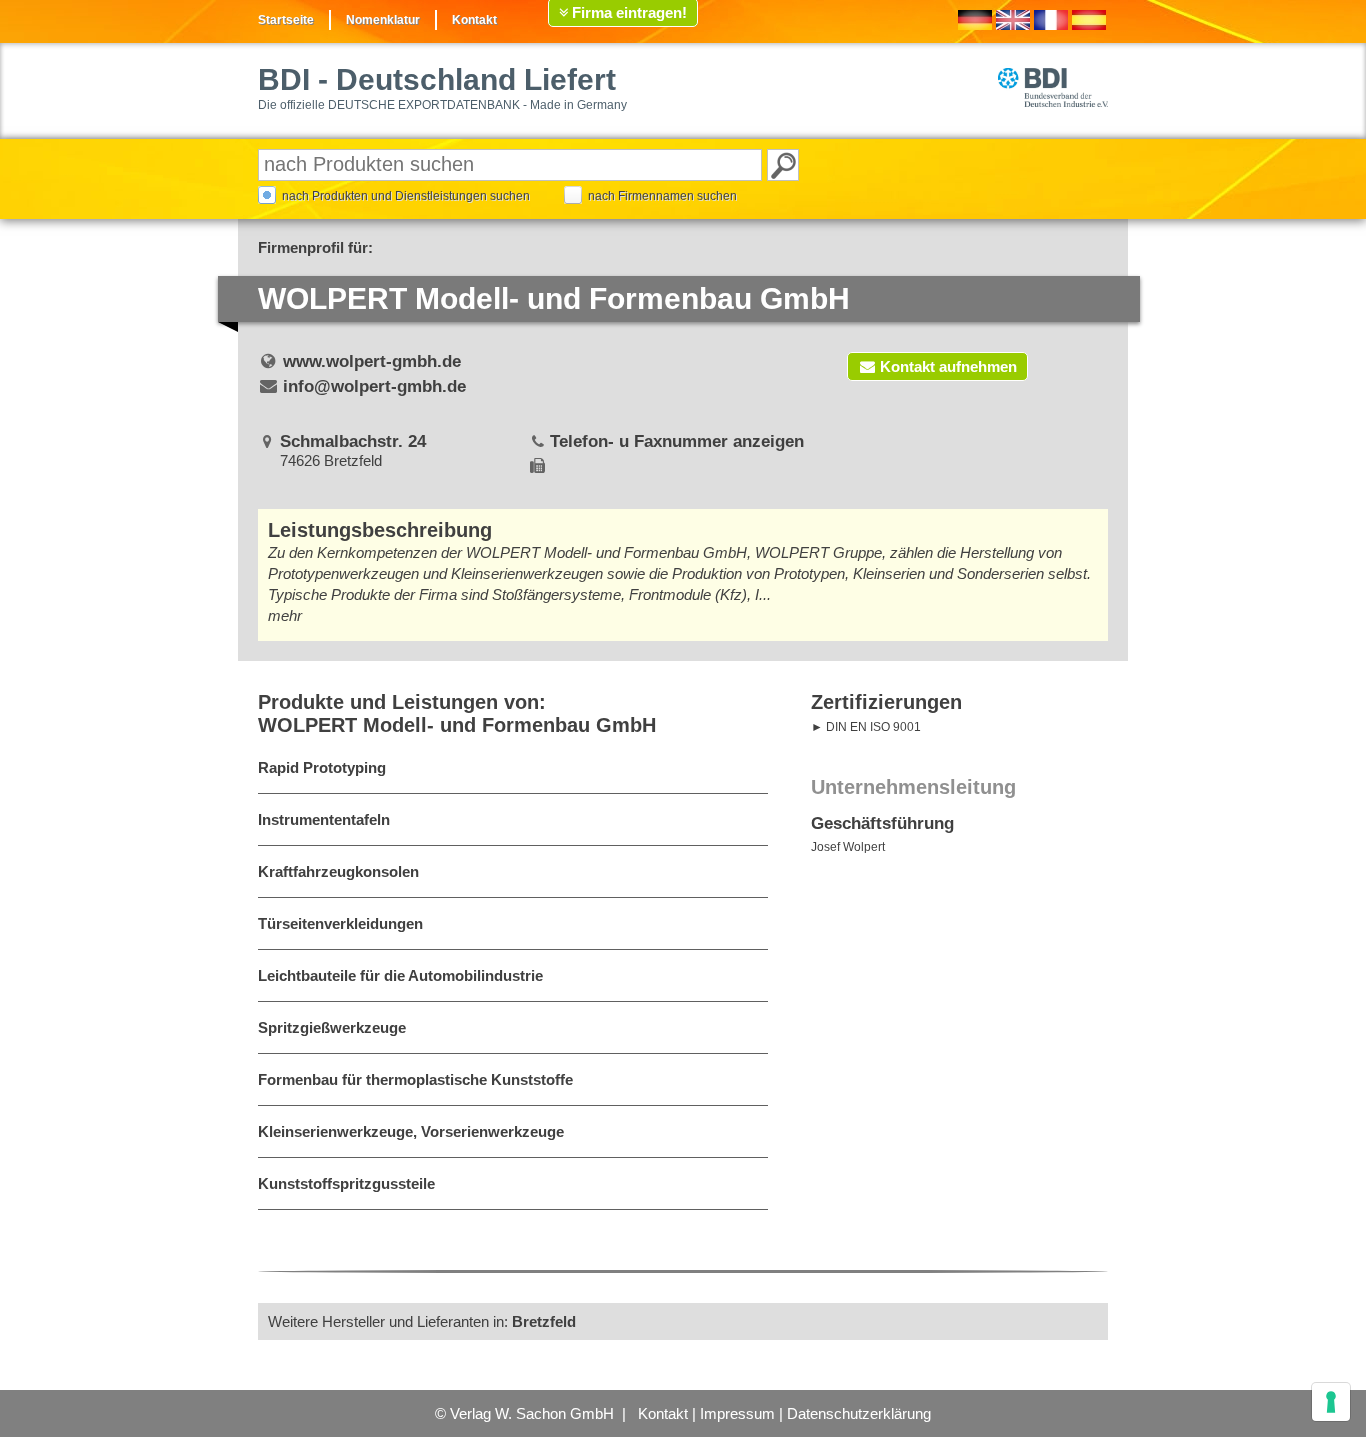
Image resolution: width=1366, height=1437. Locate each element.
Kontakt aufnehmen (948, 366)
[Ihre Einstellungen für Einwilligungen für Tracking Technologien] (1331, 1402)
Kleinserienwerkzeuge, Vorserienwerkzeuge (411, 1131)
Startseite (286, 20)
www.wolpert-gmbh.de (372, 361)
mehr (285, 615)
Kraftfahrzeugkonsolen (338, 871)
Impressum (737, 1413)
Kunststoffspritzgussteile (346, 1183)
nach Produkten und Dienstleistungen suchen (406, 196)
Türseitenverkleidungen (340, 923)
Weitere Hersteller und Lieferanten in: (422, 1321)
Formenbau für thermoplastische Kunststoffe (415, 1079)
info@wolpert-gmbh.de (374, 386)
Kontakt (474, 20)
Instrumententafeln (324, 819)
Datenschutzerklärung (859, 1413)
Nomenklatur (383, 20)
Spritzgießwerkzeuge (332, 1027)
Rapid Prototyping (322, 767)
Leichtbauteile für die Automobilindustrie (400, 975)
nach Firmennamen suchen (662, 196)
